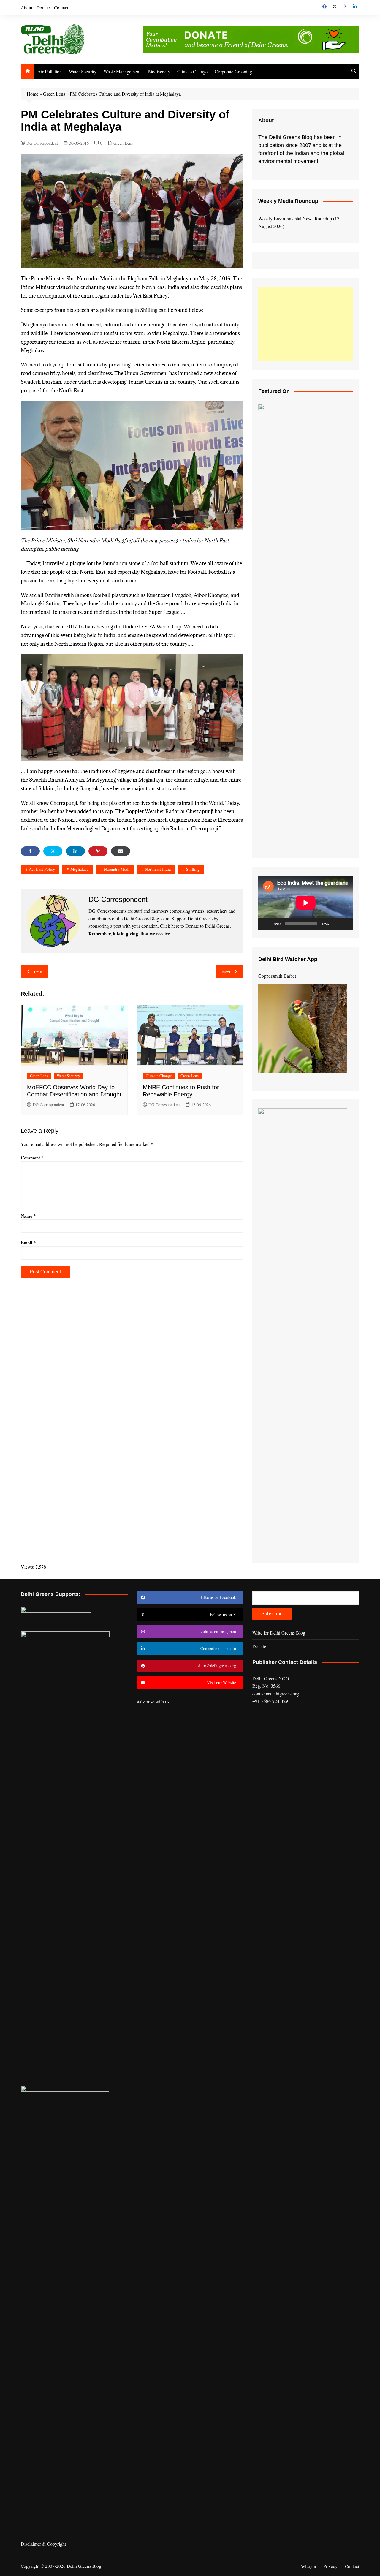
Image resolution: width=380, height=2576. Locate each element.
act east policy (42, 869)
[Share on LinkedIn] (75, 851)
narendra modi (117, 869)
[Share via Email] (121, 851)
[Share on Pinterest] (98, 851)
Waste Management (122, 71)
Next (226, 972)
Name (28, 1216)
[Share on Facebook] (30, 851)
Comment (32, 1158)
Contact (61, 7)
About (27, 7)
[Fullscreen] (346, 924)
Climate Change (192, 71)
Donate (43, 7)
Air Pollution (50, 71)
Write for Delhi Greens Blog (279, 1633)
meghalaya (79, 869)
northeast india (158, 869)
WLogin (309, 2566)
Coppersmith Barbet (277, 976)
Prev (38, 972)
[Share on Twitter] (53, 851)
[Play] (266, 924)
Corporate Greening (233, 71)
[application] (306, 903)
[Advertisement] (306, 324)
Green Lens (54, 94)
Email (28, 1243)
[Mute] (336, 924)
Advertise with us (153, 1702)
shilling (193, 869)
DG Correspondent (42, 143)
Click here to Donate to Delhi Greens (195, 926)
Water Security (83, 71)
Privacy (331, 2566)
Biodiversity (159, 71)
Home (33, 94)
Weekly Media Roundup (288, 201)
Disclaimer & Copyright (43, 2544)
